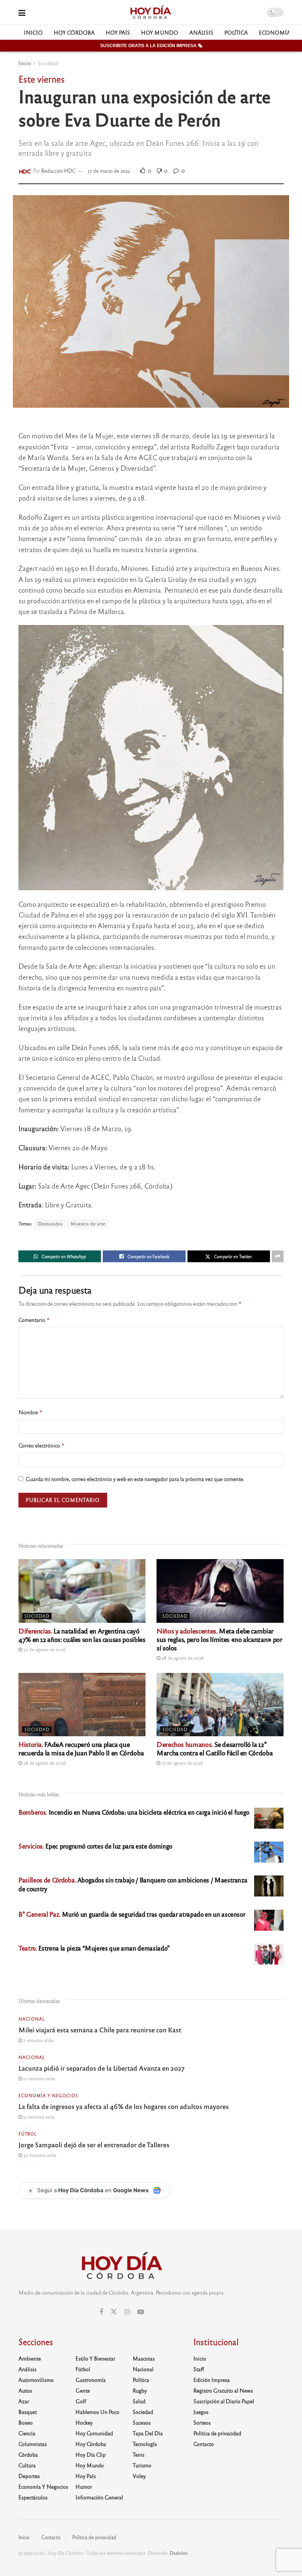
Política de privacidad (217, 2433)
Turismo (142, 2465)
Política (236, 32)
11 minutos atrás (38, 2078)
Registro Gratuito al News (223, 2390)
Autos (25, 2390)
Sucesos (142, 2422)
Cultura (27, 2465)
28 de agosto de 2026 (182, 1658)
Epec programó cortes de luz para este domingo (95, 1846)
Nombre (31, 1412)
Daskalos (179, 2553)
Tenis (138, 2454)
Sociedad (48, 63)
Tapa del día (148, 2433)
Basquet (28, 2412)
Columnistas (33, 2444)
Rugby (140, 2390)
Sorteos (202, 2422)
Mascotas (144, 2358)
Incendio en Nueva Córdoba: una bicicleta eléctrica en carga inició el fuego (134, 1812)
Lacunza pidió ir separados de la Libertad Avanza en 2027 (101, 2068)
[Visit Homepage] (150, 13)
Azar (24, 2401)
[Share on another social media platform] (278, 1256)
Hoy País (118, 32)
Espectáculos (33, 2497)
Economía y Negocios (48, 2095)
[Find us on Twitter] (114, 2312)
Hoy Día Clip (91, 2454)
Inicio (33, 32)
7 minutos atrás (38, 2040)
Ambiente (30, 2358)
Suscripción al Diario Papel (224, 2401)
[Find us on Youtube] (141, 2312)
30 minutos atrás (39, 2155)
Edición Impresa (212, 2380)
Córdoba (28, 2454)
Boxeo (26, 2422)
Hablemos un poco (97, 2412)
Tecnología (145, 2444)
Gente (83, 2390)
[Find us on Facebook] (101, 2312)
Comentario (34, 1320)
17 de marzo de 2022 (109, 171)
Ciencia (27, 2433)
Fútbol (28, 2134)
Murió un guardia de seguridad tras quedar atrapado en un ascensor (132, 1914)
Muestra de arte (88, 1224)
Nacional (32, 2019)
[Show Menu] (22, 12)
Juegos (201, 2412)
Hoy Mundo (160, 32)
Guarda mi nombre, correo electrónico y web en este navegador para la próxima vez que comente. (135, 1479)
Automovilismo (36, 2380)
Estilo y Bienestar (95, 2358)
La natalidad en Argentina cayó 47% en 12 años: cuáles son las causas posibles (82, 1635)
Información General (99, 2497)
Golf (81, 2401)
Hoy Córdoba (74, 32)
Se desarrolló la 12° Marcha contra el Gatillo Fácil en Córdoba (215, 1748)
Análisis (201, 32)
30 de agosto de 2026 (44, 1649)
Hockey (84, 2422)
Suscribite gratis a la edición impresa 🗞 (151, 46)
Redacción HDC (59, 171)
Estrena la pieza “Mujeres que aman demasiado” (94, 1948)
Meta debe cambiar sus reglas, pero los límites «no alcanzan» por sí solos (219, 1639)
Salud (139, 2401)
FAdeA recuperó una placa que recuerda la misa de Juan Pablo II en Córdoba (81, 1748)
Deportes (29, 2476)
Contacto (204, 2444)
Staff (199, 2369)
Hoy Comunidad (94, 2433)
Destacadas (50, 1224)
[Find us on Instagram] (127, 2312)
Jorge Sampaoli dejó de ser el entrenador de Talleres (94, 2144)
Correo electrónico (42, 1445)
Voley (139, 2476)
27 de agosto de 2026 (182, 1763)
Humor (84, 2486)
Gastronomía (91, 2380)
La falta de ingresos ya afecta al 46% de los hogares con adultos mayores (124, 2106)
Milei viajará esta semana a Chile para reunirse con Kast (100, 2029)
